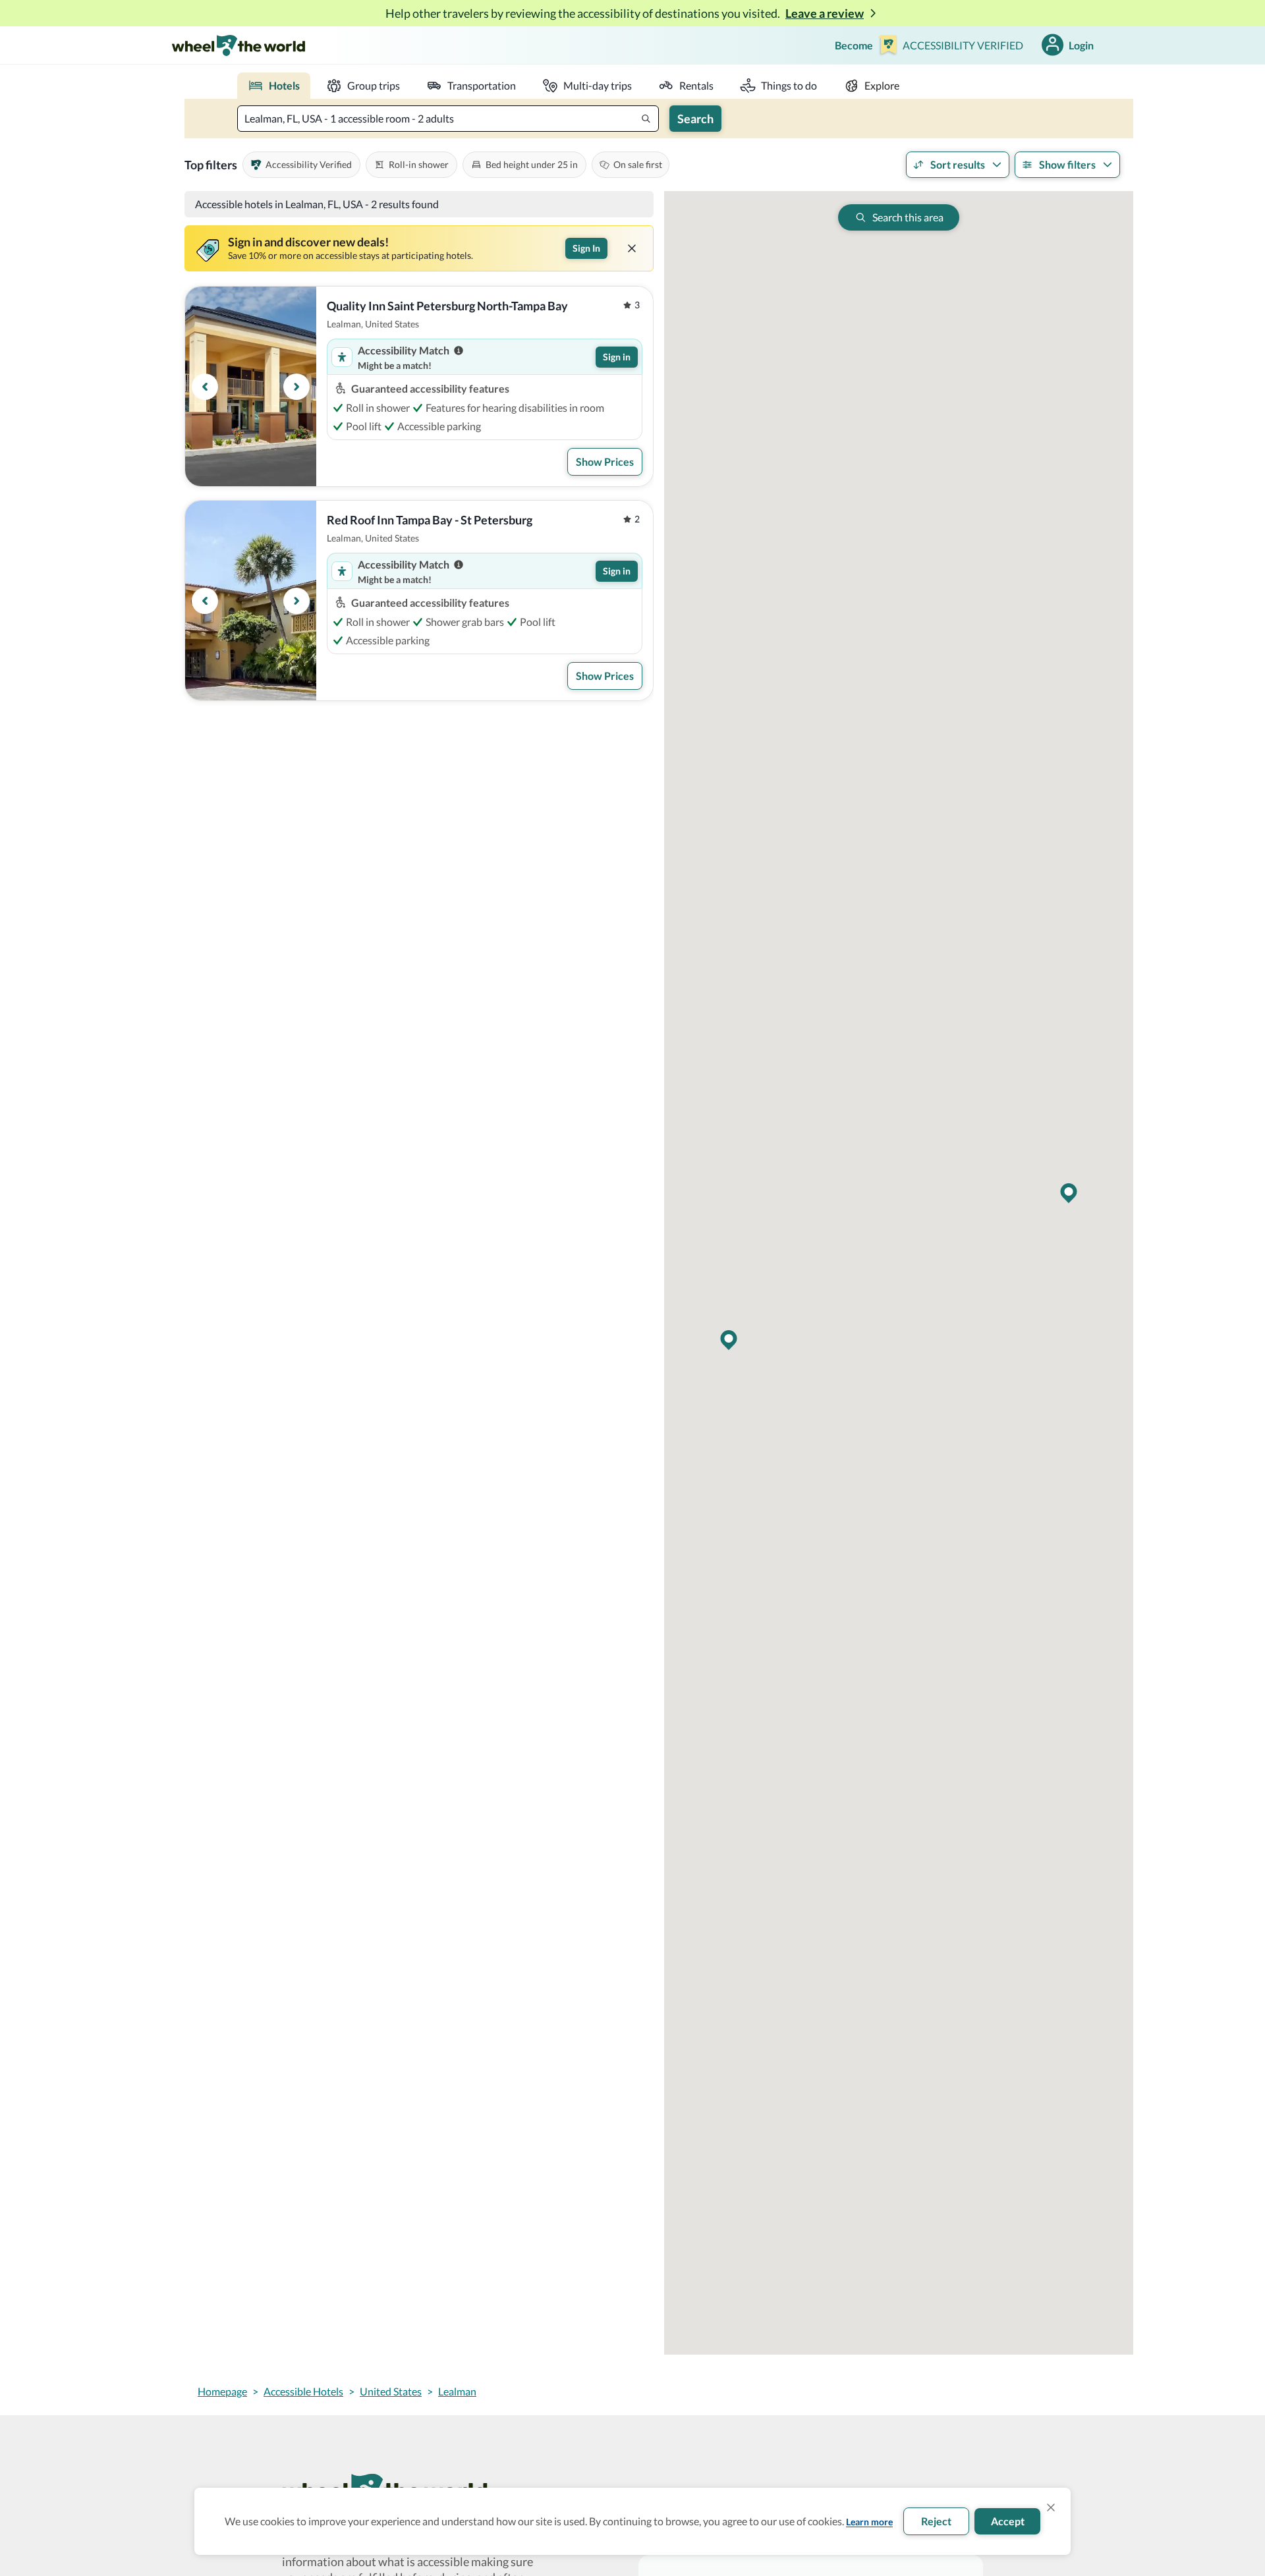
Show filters (1067, 164)
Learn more (869, 2522)
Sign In (586, 248)
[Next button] (296, 387)
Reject (936, 2521)
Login (1081, 45)
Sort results (958, 164)
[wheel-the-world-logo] (238, 45)
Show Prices (605, 462)
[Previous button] (205, 387)
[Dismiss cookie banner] (1051, 2507)
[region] (251, 386)
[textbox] (448, 119)
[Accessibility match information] (459, 350)
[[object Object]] (632, 248)
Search (695, 119)
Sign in (617, 357)
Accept (1008, 2521)
